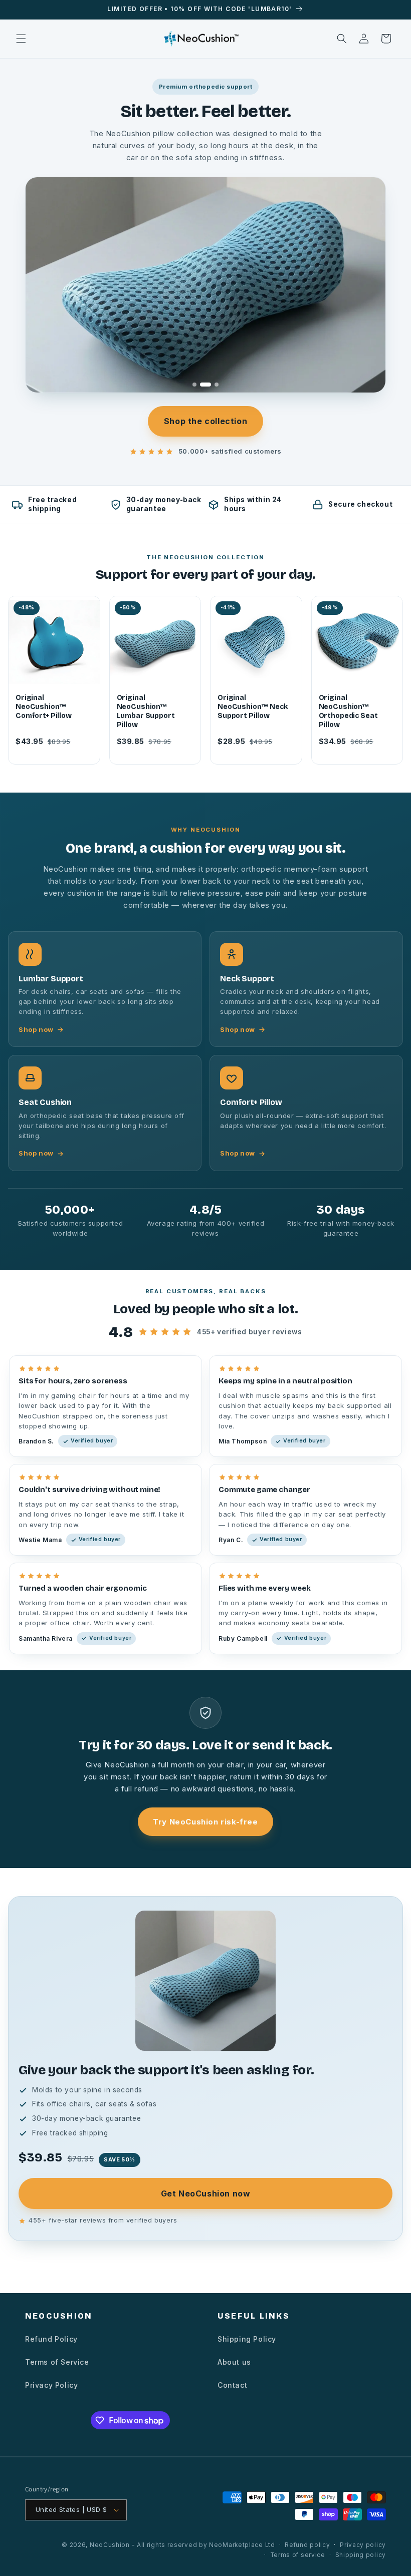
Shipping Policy (247, 2339)
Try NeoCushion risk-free (205, 1822)
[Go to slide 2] (202, 385)
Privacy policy (363, 2545)
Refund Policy (51, 2339)
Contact (232, 2385)
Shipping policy (361, 2555)
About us (234, 2362)
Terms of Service (57, 2362)
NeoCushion (110, 2545)
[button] (21, 39)
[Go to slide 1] (194, 385)
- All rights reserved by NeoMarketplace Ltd (203, 2545)
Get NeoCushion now (206, 2193)
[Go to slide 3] (213, 385)
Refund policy (307, 2545)
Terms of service (298, 2555)
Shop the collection (205, 421)
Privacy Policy (51, 2385)
